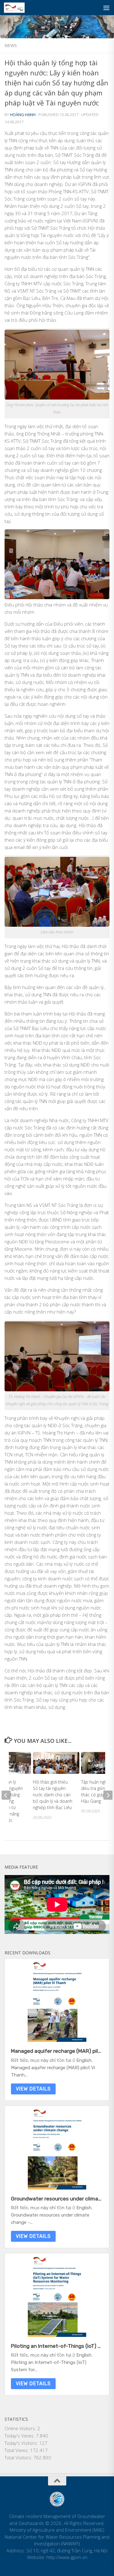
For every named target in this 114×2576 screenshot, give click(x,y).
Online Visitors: (21, 2428)
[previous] (6, 1795)
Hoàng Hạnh (23, 115)
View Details (33, 2089)
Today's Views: (20, 2436)
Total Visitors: (19, 2458)
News (11, 45)
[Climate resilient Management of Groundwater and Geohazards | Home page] (18, 8)
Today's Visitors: (22, 2443)
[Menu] (106, 8)
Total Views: (17, 2450)
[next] (108, 1795)
